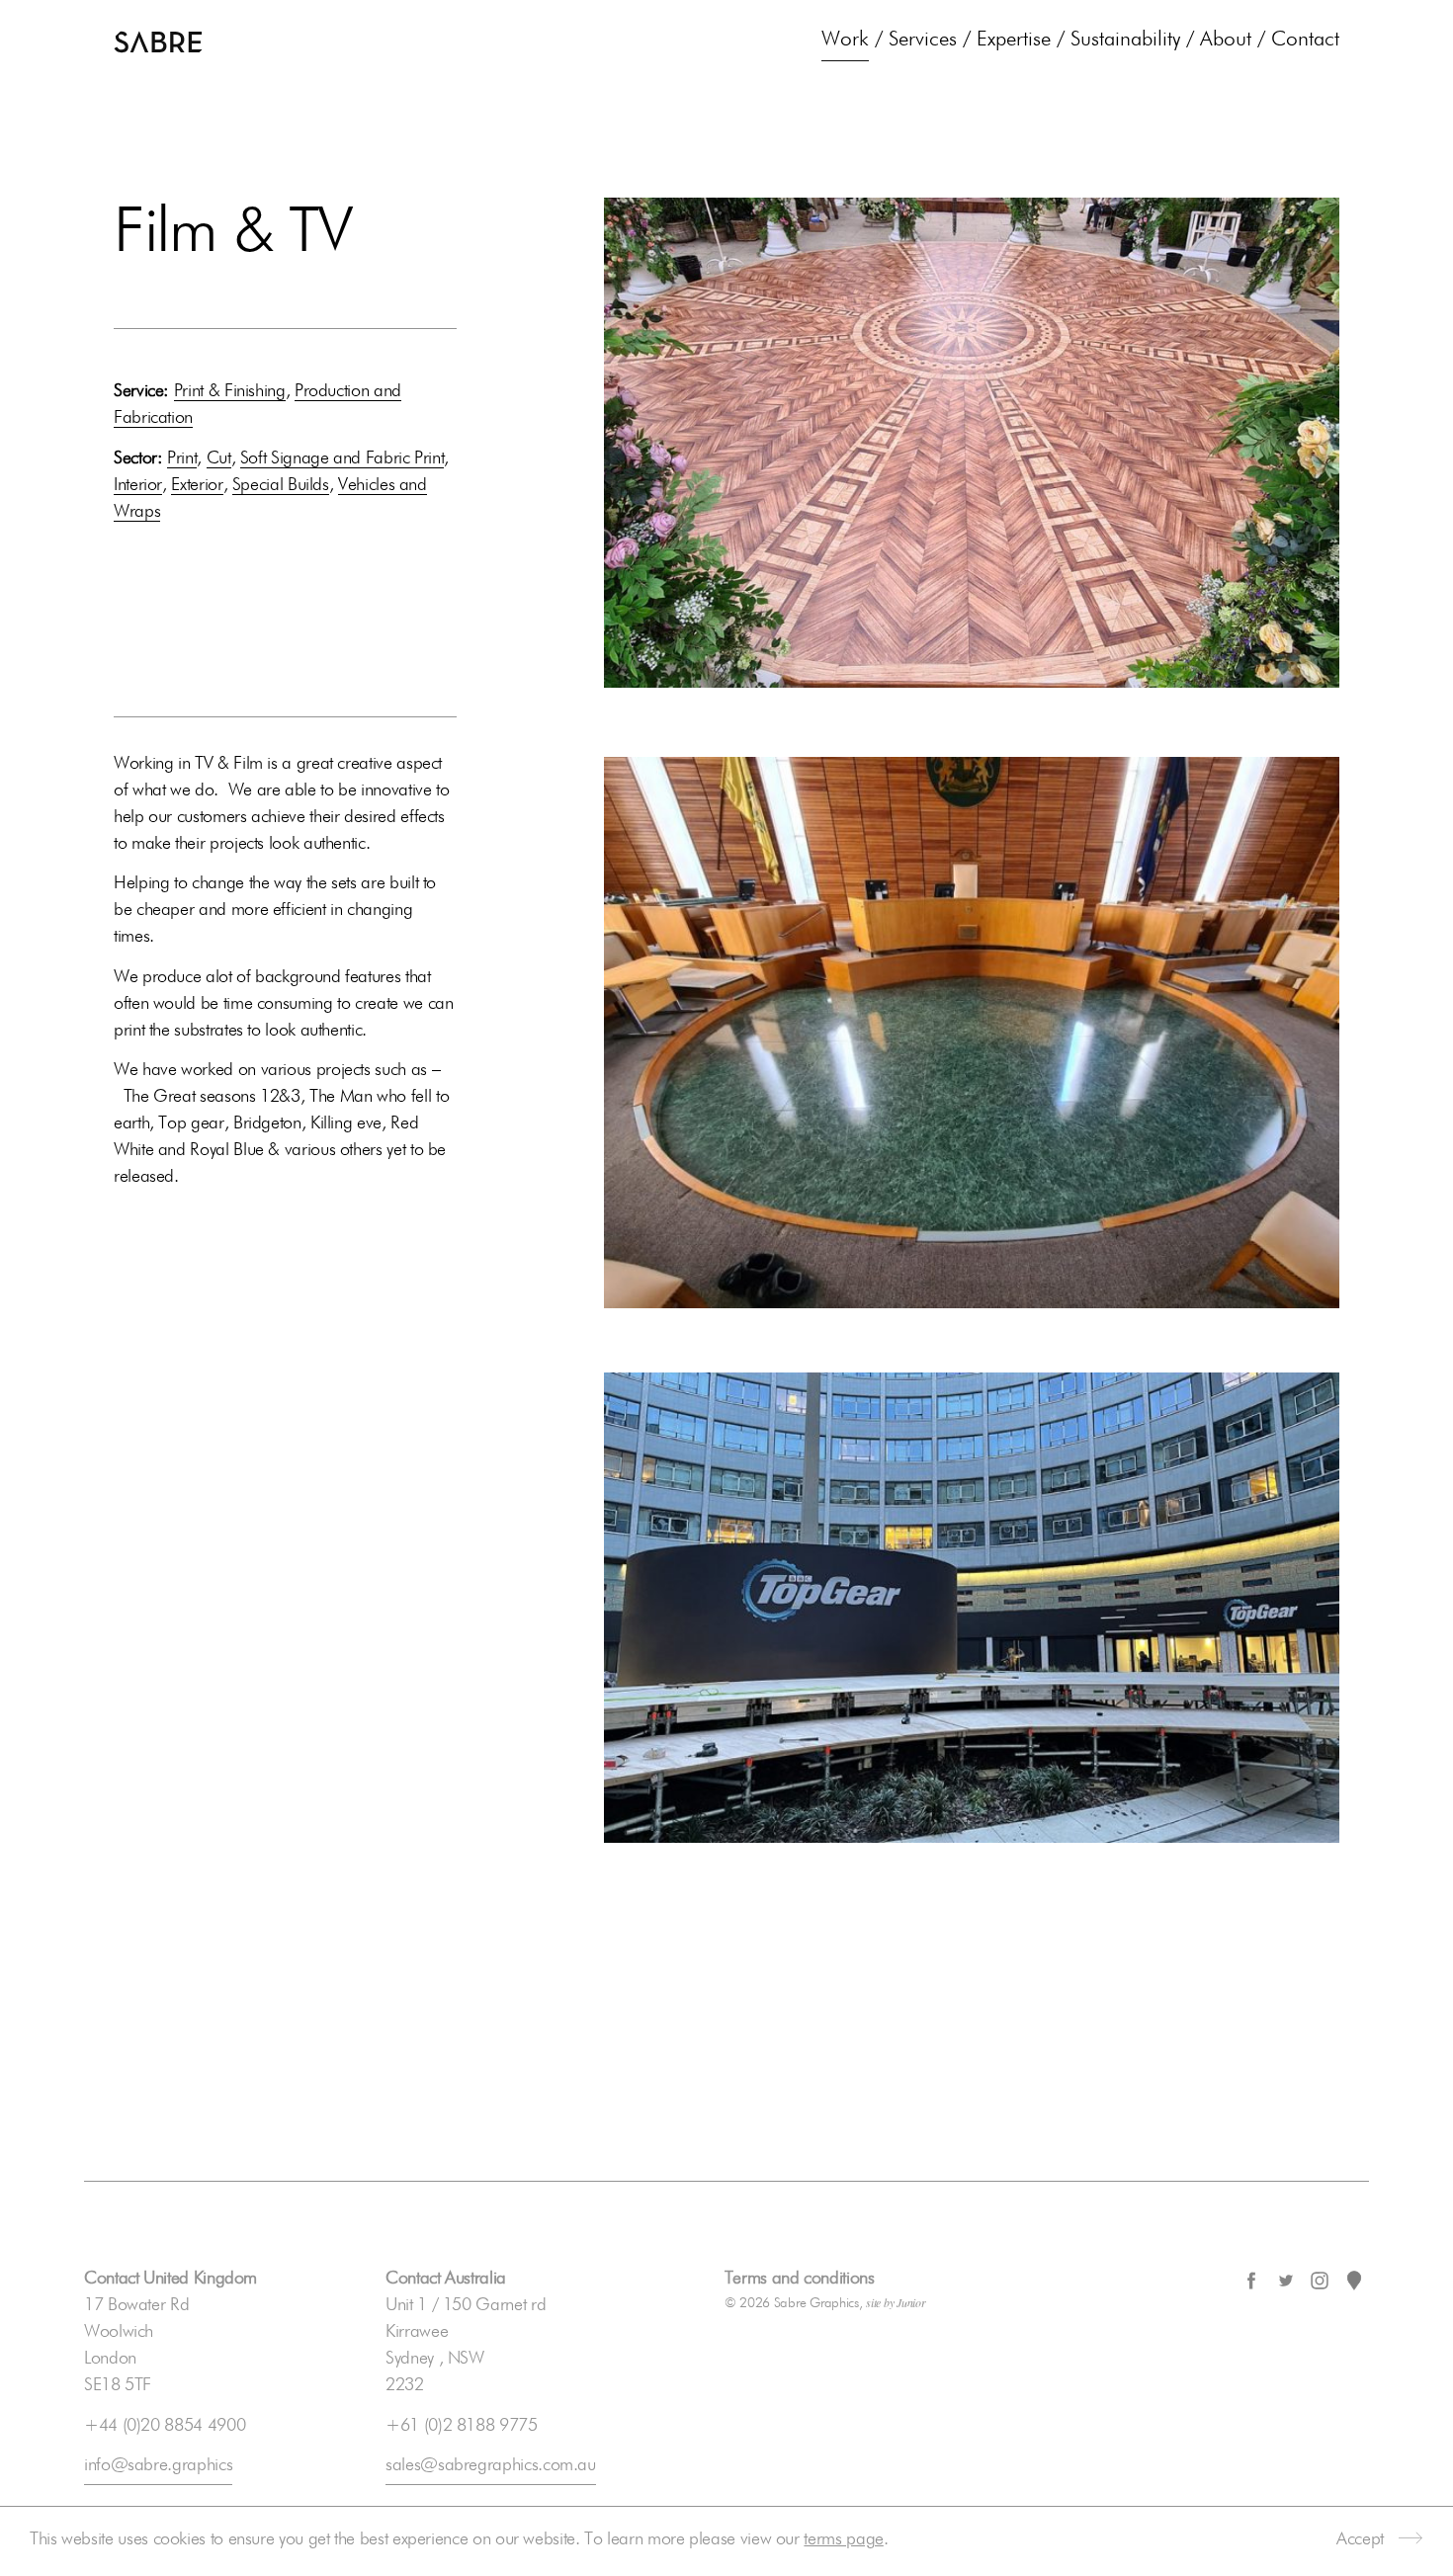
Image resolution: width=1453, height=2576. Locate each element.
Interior (138, 485)
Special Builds (281, 485)
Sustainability (1125, 40)
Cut (219, 458)
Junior (911, 2302)
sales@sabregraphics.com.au (491, 2465)
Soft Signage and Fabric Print (342, 458)
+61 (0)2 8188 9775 (462, 2426)
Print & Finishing (230, 391)
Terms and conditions (800, 2279)
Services (923, 40)
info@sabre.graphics (158, 2465)
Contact (1305, 40)
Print (182, 458)
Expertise (1014, 40)
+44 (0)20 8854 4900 (165, 2426)
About (1226, 40)
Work (845, 40)
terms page (843, 2539)
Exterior (197, 485)
